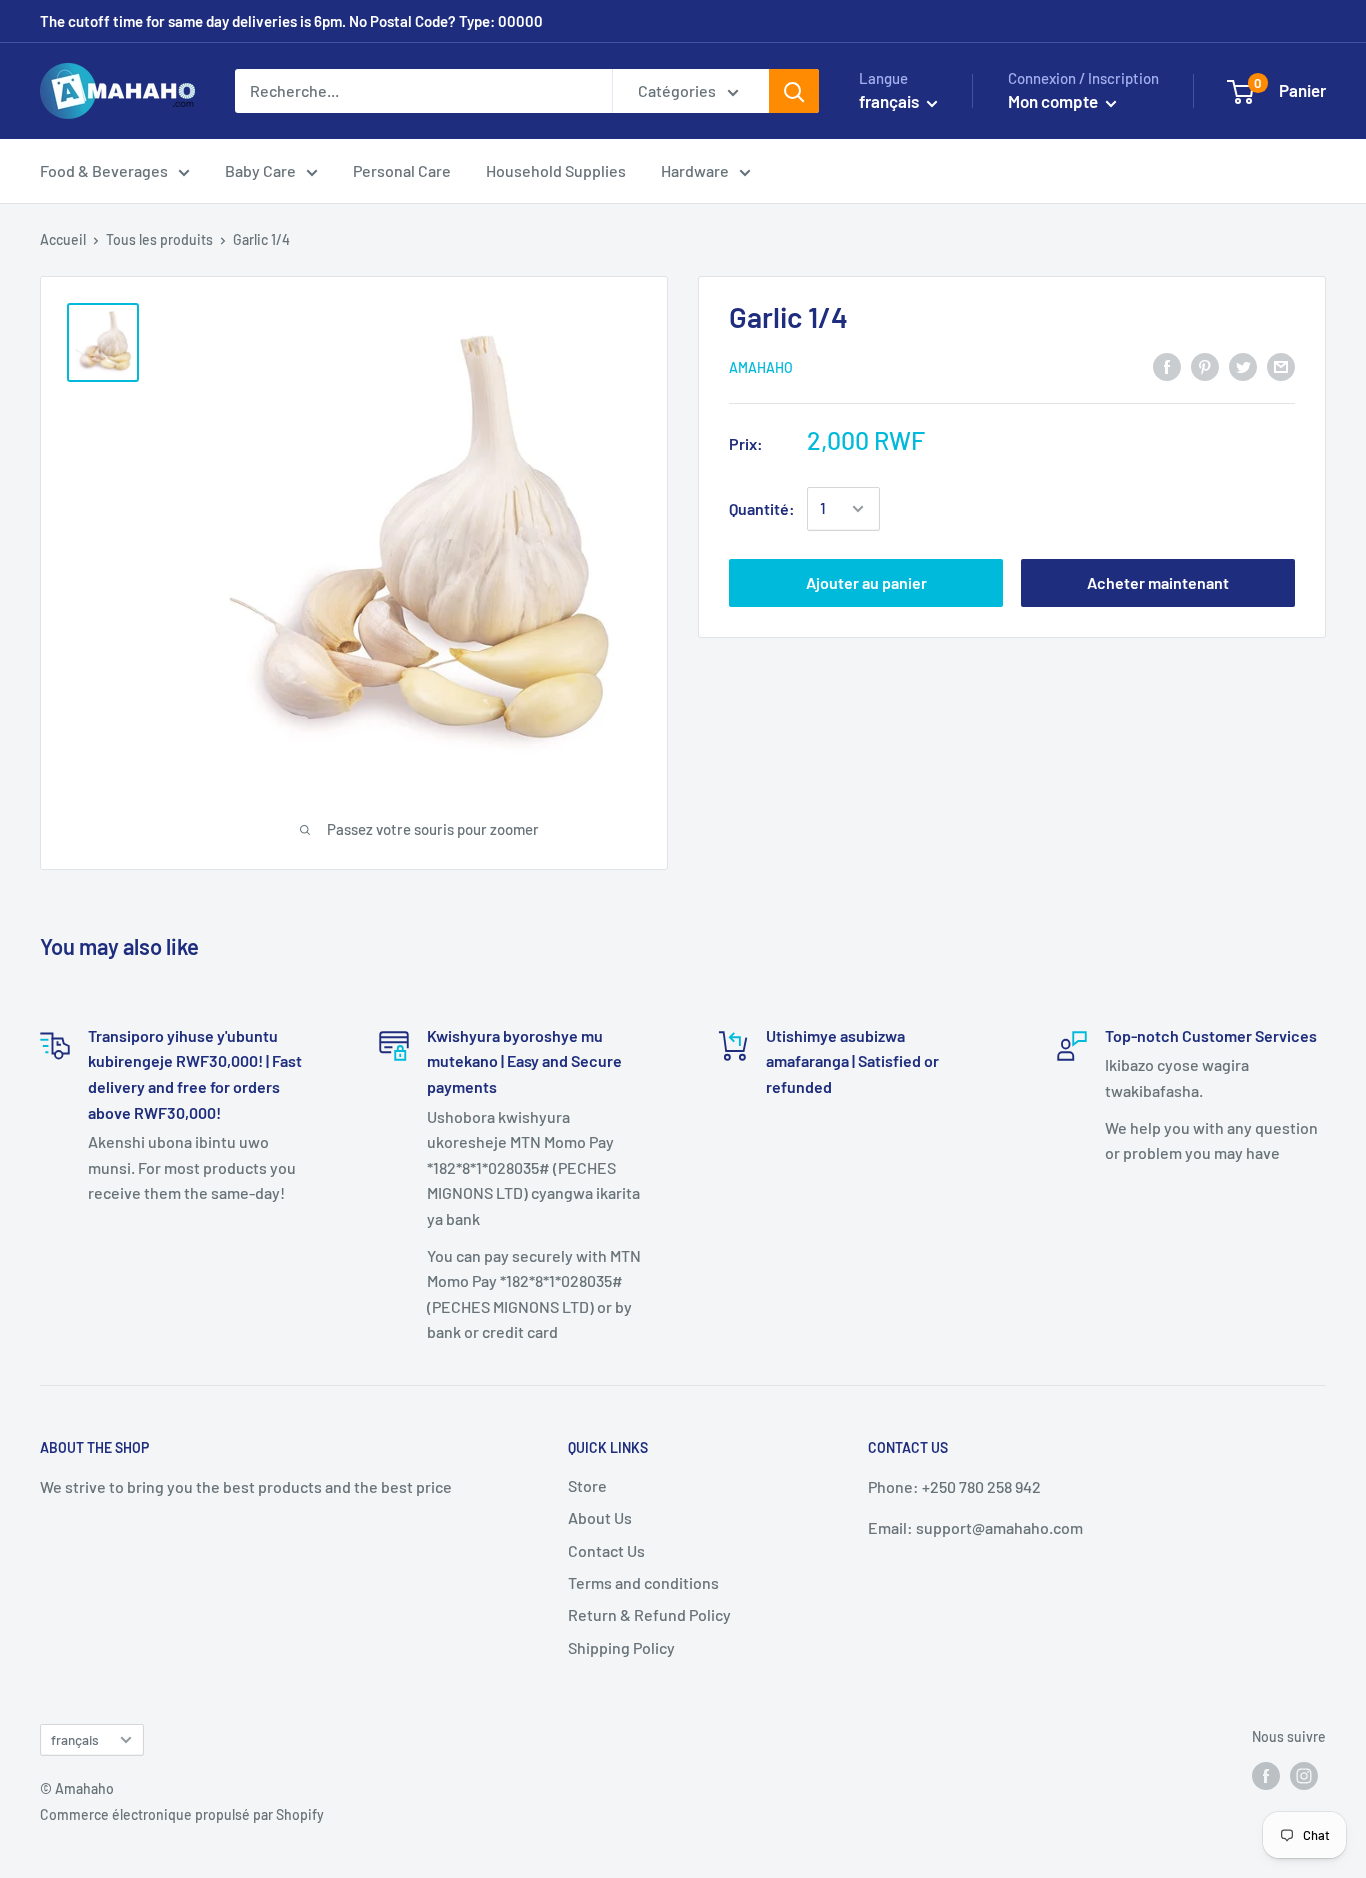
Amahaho (761, 367)
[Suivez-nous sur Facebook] (1266, 1775)
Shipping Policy (621, 1647)
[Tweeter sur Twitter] (1243, 365)
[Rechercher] (794, 91)
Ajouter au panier (866, 582)
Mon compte (1054, 101)
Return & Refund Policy (649, 1614)
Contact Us (606, 1550)
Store (587, 1485)
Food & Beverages (104, 170)
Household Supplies (556, 170)
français (75, 1739)
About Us (600, 1517)
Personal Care (402, 170)
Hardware (695, 170)
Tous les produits (159, 239)
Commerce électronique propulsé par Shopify (182, 1814)
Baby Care (260, 170)
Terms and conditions (643, 1582)
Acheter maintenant (1158, 582)
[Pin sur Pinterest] (1205, 365)
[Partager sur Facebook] (1167, 365)
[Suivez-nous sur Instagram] (1304, 1775)
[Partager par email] (1281, 365)
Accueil (63, 239)
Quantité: (762, 508)
